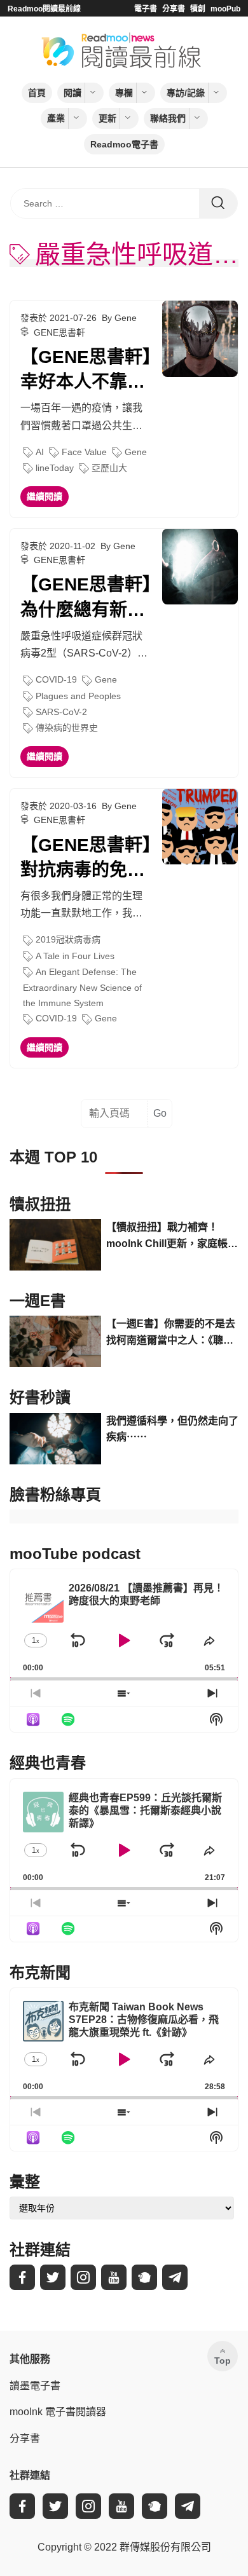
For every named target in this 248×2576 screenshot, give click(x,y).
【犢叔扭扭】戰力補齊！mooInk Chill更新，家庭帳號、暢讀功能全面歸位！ (167, 1237)
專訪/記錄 (186, 93)
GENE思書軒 (59, 332)
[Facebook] (22, 2277)
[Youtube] (114, 2277)
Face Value (84, 452)
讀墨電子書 (35, 2386)
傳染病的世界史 (67, 728)
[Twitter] (53, 2277)
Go (160, 1113)
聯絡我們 (168, 118)
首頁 (37, 93)
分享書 (174, 9)
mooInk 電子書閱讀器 (58, 2412)
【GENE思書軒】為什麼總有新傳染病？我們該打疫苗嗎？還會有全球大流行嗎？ (86, 598)
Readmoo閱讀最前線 (44, 9)
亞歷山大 (109, 468)
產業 (56, 118)
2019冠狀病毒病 (68, 939)
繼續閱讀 (45, 496)
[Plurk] (144, 2277)
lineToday (55, 468)
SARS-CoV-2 (61, 712)
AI (40, 452)
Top (223, 2361)
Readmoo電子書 (124, 144)
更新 (107, 118)
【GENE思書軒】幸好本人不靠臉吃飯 (86, 371)
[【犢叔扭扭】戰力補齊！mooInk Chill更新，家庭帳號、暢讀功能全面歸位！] (55, 1245)
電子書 (146, 9)
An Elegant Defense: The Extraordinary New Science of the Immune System (82, 987)
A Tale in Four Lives (75, 956)
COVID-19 (56, 679)
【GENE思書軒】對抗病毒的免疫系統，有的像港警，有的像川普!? (86, 859)
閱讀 (72, 93)
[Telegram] (175, 2277)
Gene (136, 452)
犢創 (198, 9)
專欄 (124, 93)
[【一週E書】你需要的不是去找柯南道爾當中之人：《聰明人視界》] (55, 1341)
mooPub (225, 9)
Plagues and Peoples (78, 696)
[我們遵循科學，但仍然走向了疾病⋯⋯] (55, 1439)
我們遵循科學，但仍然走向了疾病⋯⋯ (172, 1429)
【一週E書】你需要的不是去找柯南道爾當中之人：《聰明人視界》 (171, 1333)
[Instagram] (83, 2277)
